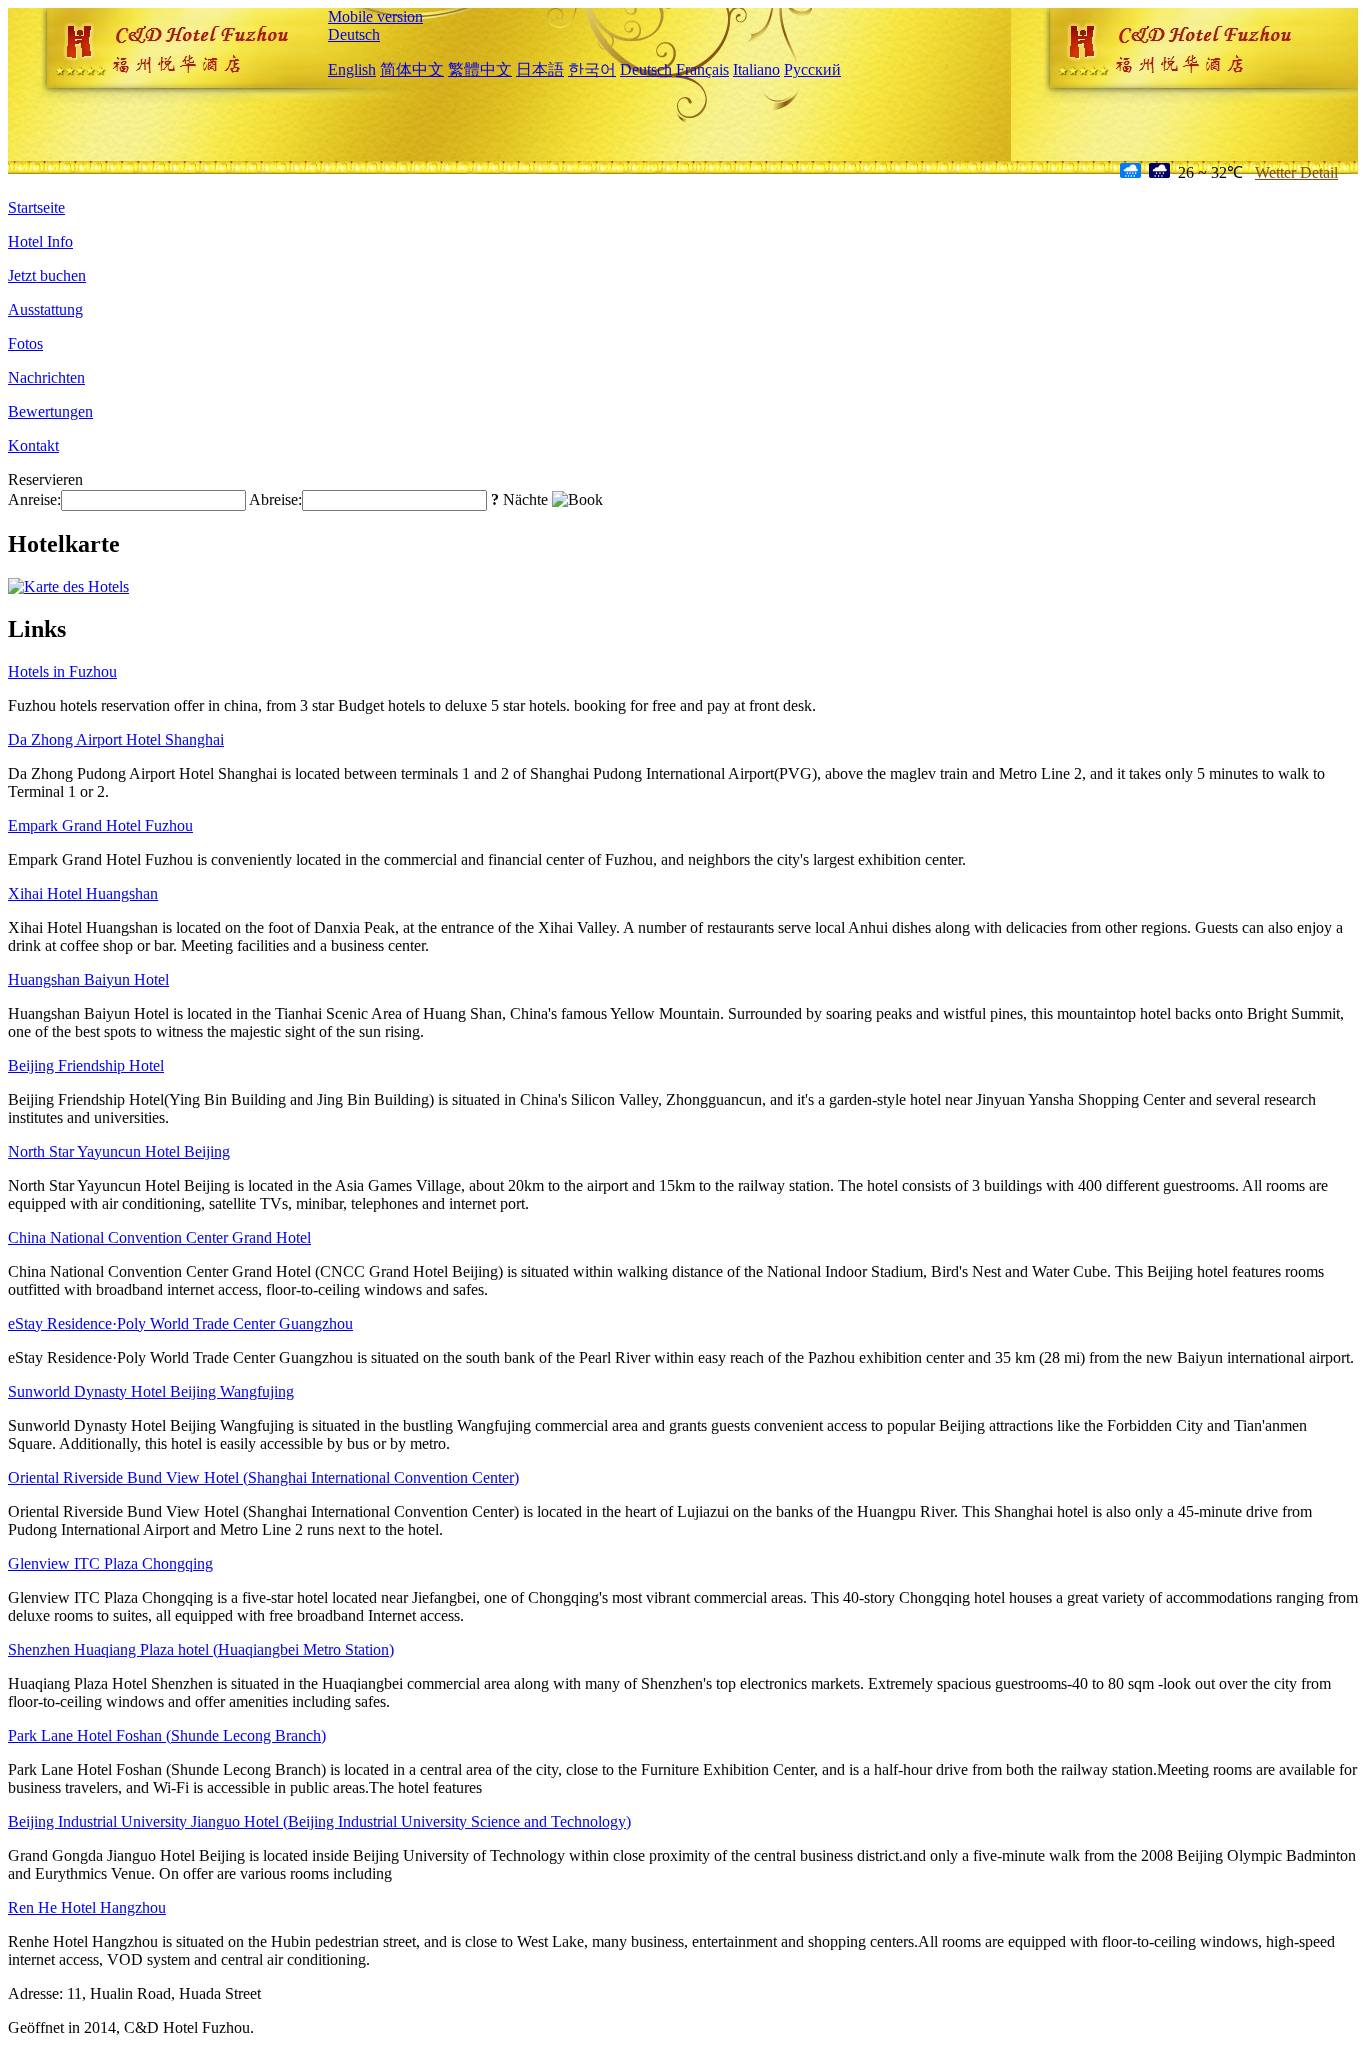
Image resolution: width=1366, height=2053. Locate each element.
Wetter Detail (1296, 172)
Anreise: (34, 499)
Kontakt (33, 445)
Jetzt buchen (47, 275)
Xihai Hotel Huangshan (83, 893)
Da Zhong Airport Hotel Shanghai (116, 739)
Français (702, 69)
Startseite (36, 207)
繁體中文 (480, 69)
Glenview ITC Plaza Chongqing (110, 1563)
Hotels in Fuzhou (62, 671)
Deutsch (354, 34)
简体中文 (412, 69)
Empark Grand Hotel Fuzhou (100, 825)
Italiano (756, 69)
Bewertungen (50, 411)
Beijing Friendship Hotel (86, 1065)
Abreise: (275, 499)
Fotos (25, 343)
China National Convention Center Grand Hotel (159, 1237)
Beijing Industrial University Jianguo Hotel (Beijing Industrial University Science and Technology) (319, 1821)
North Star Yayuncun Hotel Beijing (119, 1151)
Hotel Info (40, 241)
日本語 (540, 69)
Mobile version (375, 16)
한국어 (592, 69)
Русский (812, 69)
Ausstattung (45, 309)
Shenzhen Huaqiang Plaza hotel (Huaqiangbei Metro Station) (201, 1649)
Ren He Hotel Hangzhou (87, 1907)
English (352, 69)
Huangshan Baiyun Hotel (88, 979)
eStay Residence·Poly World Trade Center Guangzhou (180, 1323)
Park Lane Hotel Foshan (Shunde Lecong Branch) (167, 1735)
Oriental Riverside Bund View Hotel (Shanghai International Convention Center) (263, 1477)
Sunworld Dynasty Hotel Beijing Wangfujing (151, 1391)
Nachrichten (46, 377)
